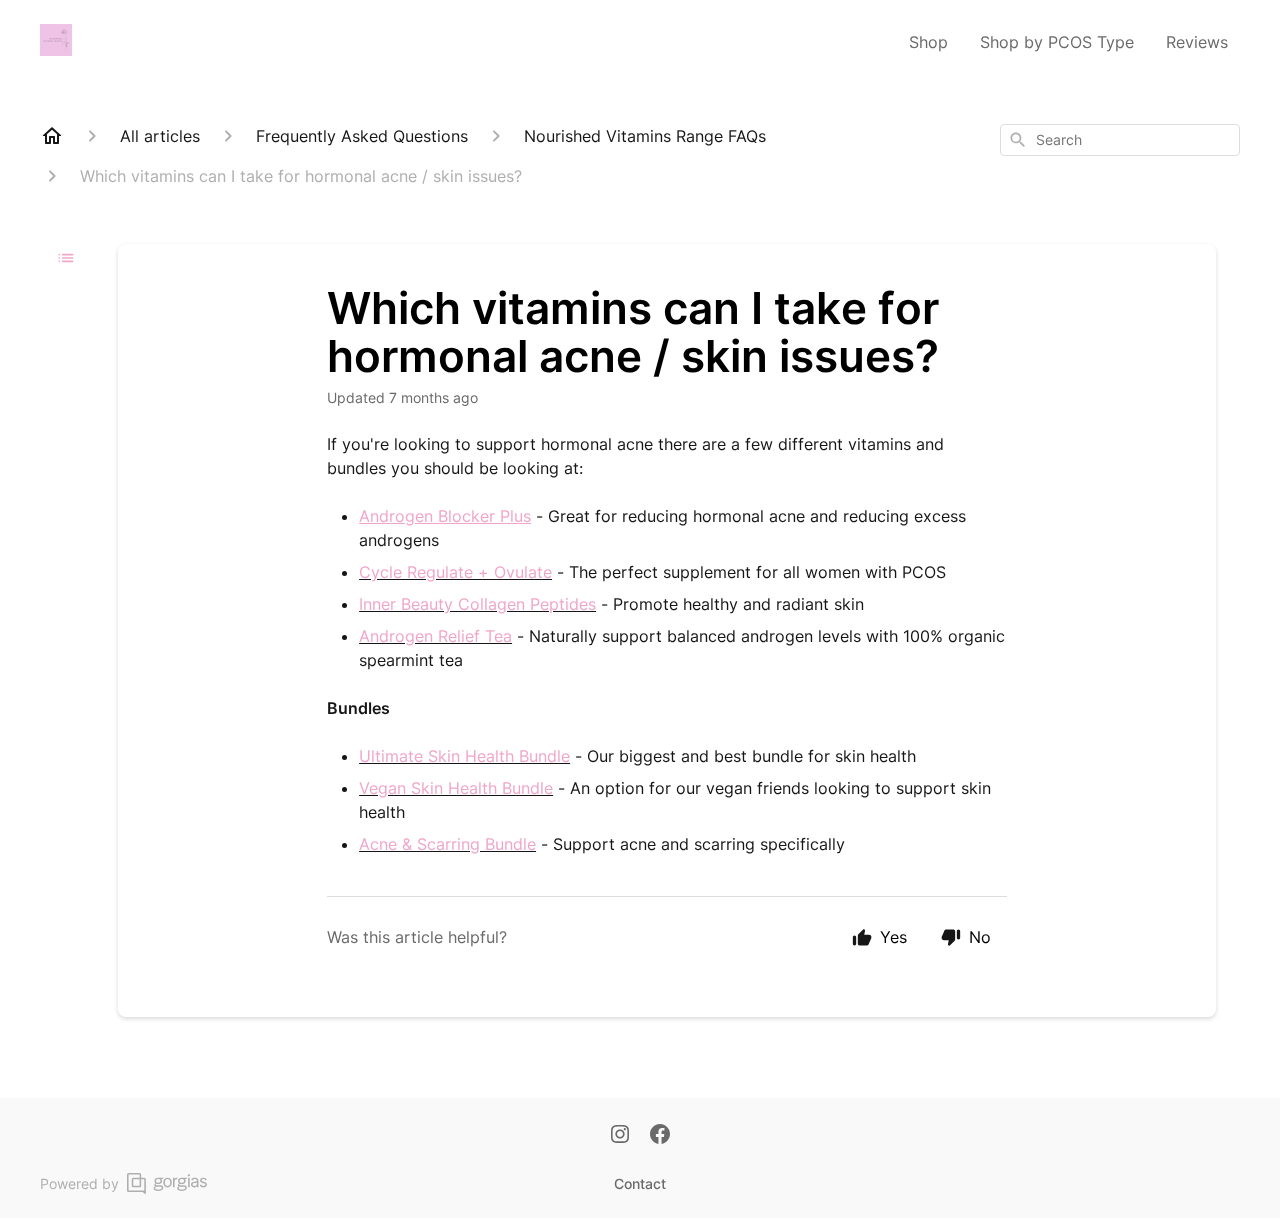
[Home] (52, 136)
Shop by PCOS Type (1057, 42)
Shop (928, 42)
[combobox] (1120, 140)
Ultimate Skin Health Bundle (464, 756)
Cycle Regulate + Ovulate (455, 572)
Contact (640, 1183)
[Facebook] (660, 1136)
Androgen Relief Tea (435, 636)
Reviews (1197, 42)
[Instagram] (620, 1136)
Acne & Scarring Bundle (447, 844)
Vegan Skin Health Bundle (456, 788)
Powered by (79, 1183)
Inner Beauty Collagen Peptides (477, 604)
